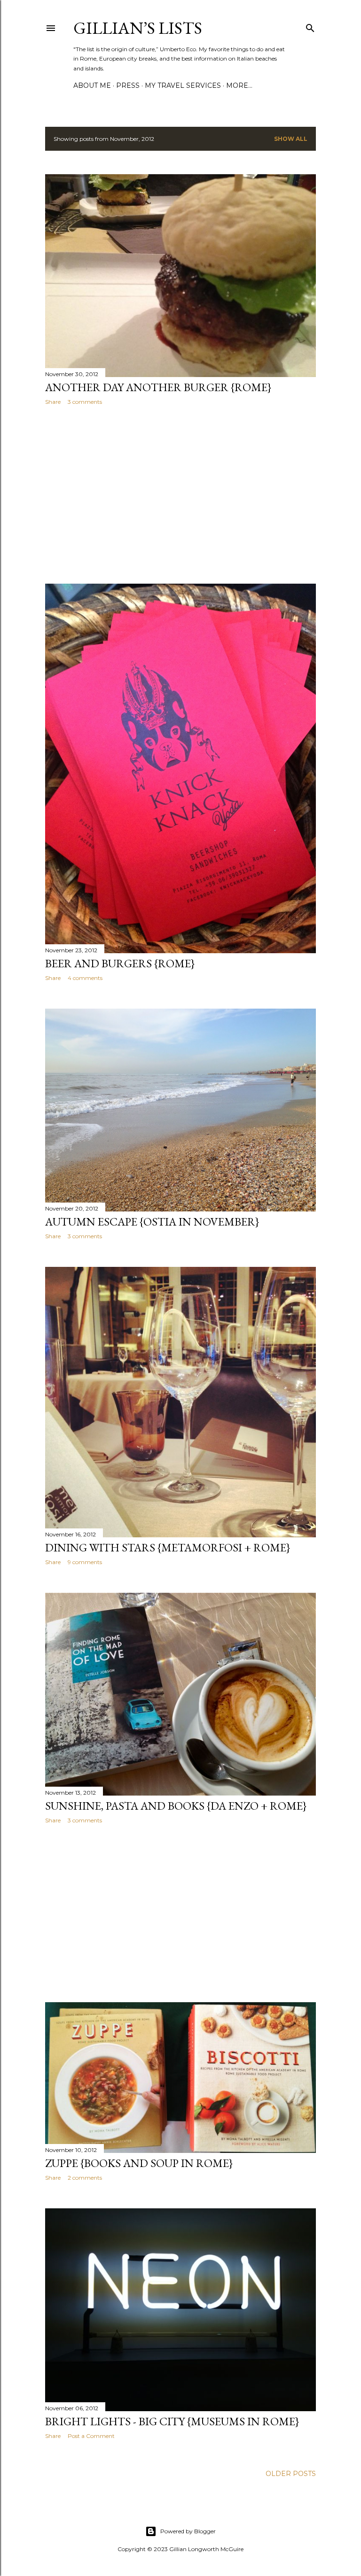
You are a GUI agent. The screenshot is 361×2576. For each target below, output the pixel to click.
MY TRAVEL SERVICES (183, 85)
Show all (291, 139)
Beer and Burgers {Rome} (120, 963)
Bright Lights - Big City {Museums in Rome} (172, 2421)
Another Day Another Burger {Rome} (158, 387)
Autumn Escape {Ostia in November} (152, 1222)
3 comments (85, 402)
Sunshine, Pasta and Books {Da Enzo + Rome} (176, 1806)
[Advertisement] (180, 494)
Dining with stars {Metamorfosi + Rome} (168, 1547)
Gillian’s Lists (138, 28)
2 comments (85, 2178)
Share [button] (53, 402)
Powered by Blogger (188, 2531)
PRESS (128, 85)
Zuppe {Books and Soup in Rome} (139, 2163)
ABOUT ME (92, 85)
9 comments (85, 1562)
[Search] (310, 26)
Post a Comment (91, 2436)
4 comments (85, 978)
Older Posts (291, 2474)
